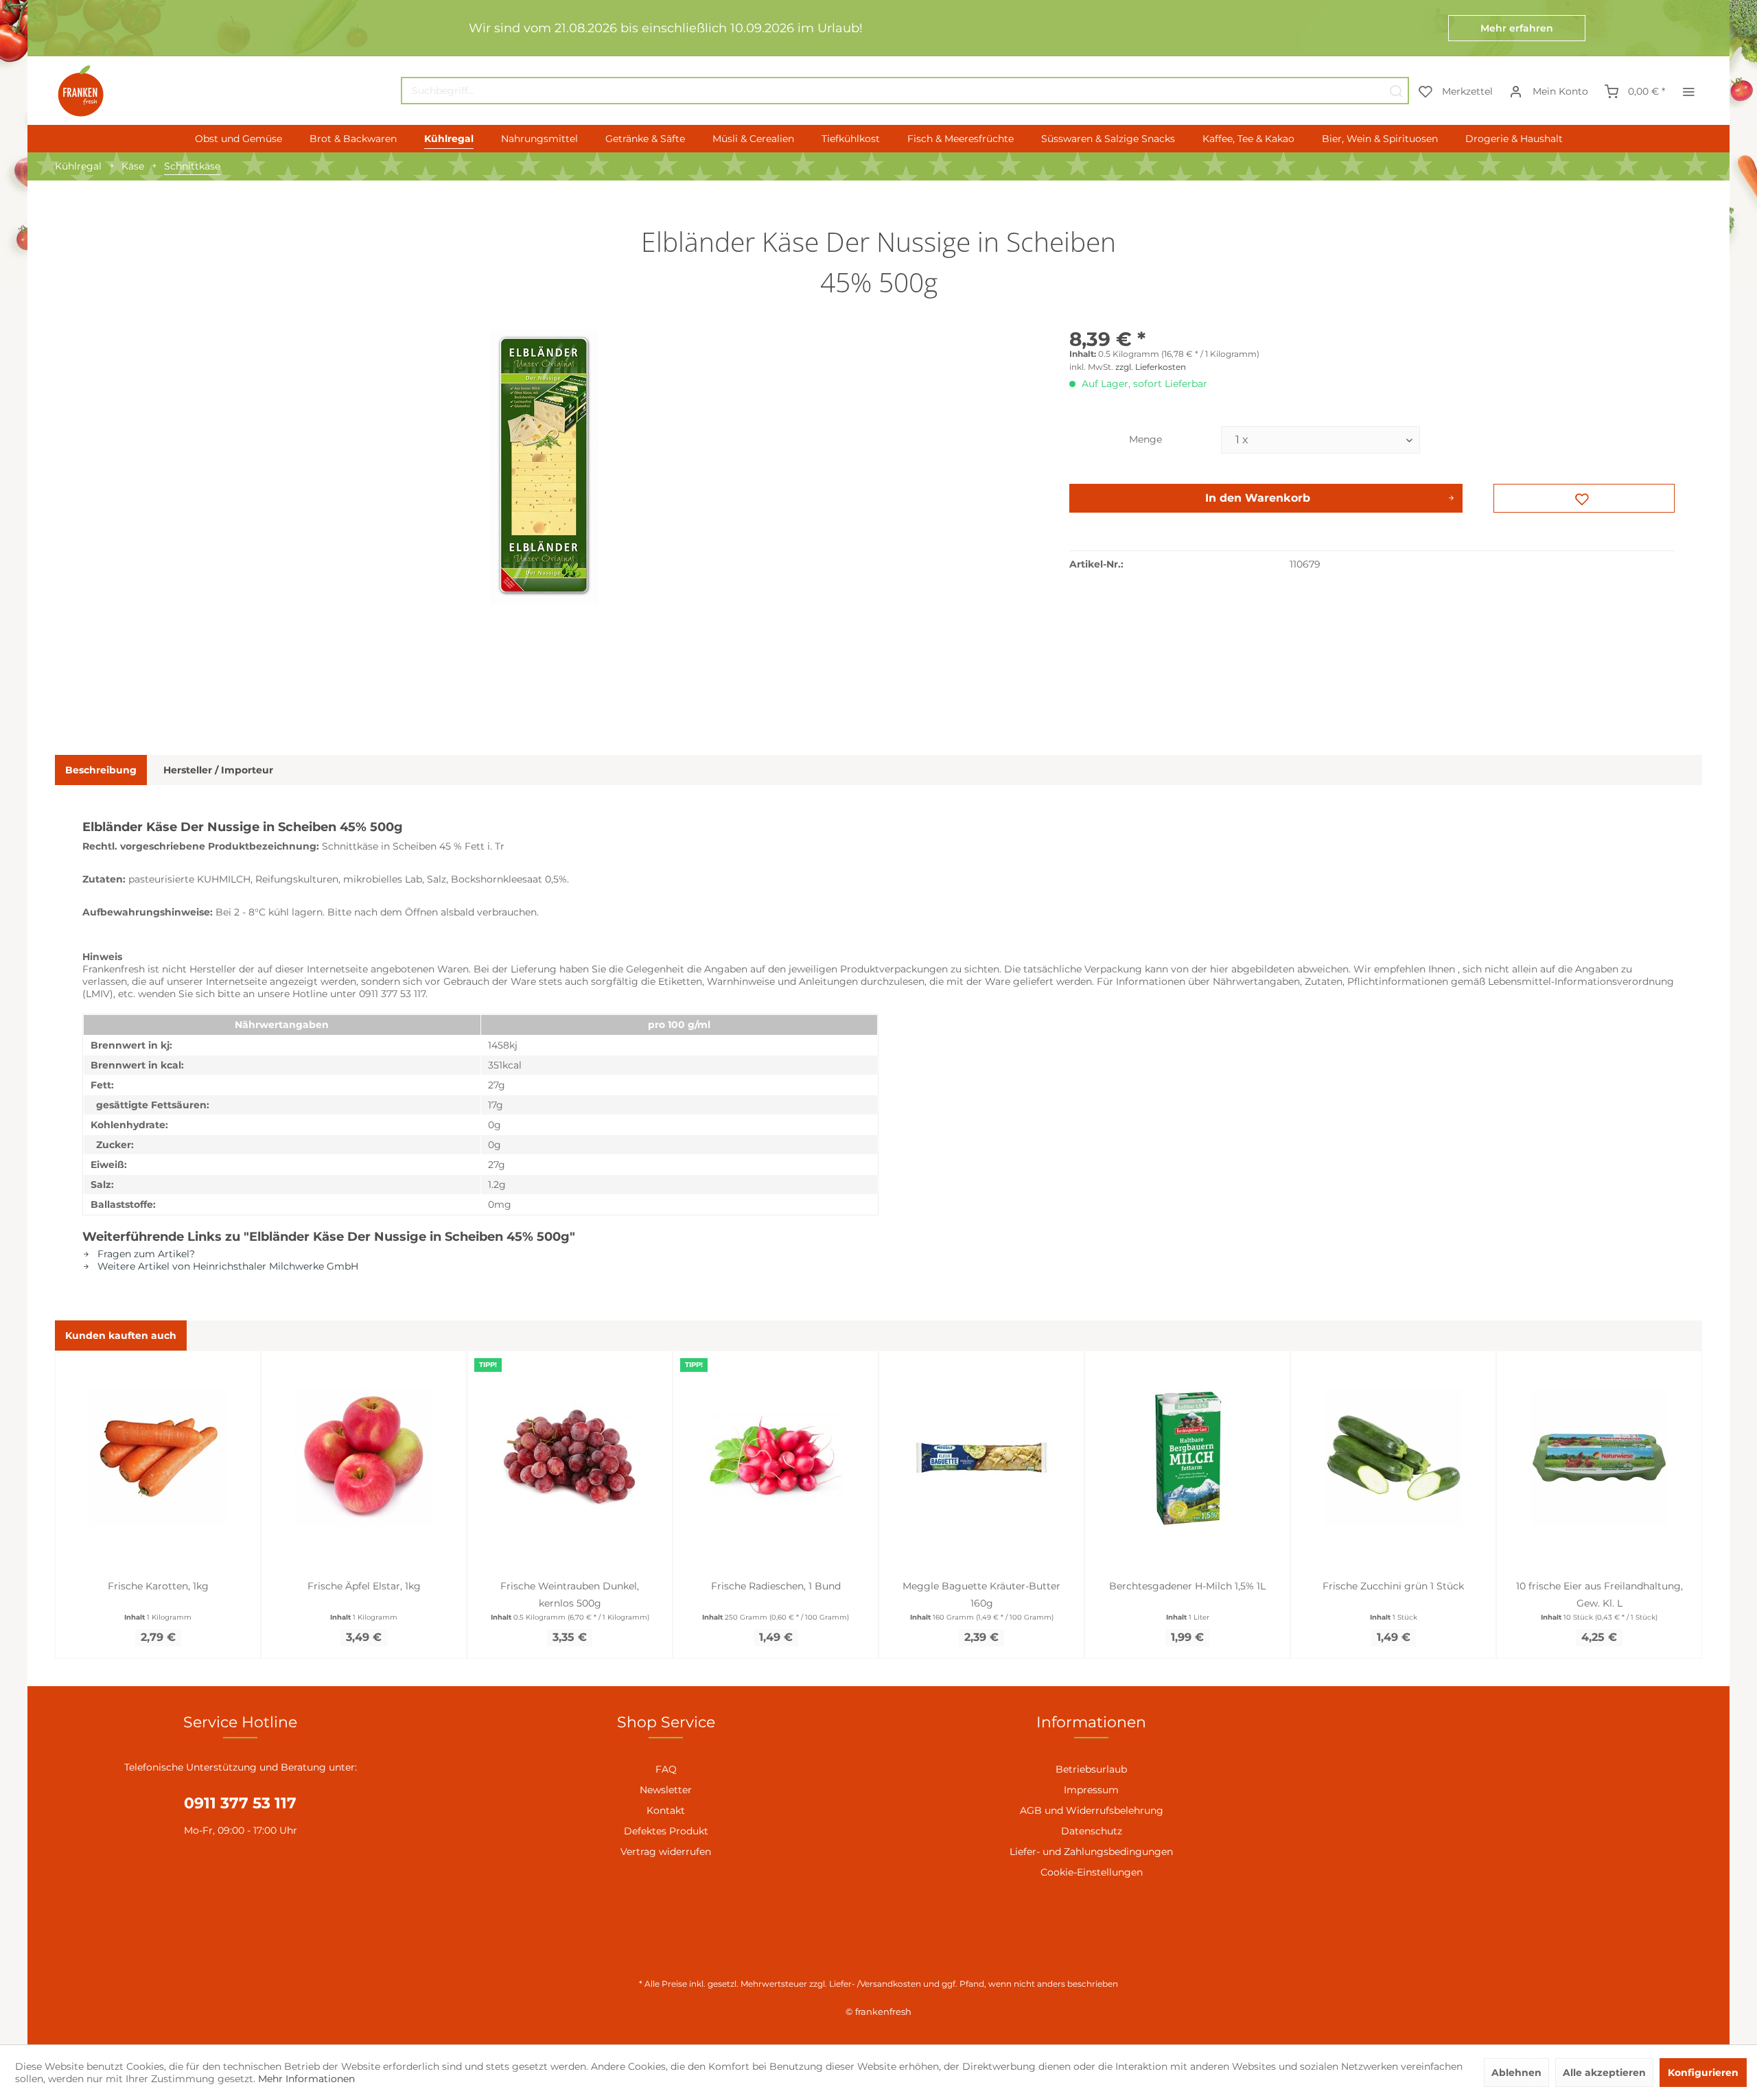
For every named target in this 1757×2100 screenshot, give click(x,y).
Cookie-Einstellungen (1092, 1872)
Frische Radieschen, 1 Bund (776, 1586)
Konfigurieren (1703, 2073)
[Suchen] (1396, 91)
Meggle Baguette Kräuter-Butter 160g (981, 1595)
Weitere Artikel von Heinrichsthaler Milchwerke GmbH (226, 1266)
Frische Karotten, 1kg (158, 1586)
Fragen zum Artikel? (145, 1254)
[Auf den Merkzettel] (1584, 498)
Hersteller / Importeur (218, 770)
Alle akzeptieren (1604, 2073)
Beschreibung (101, 770)
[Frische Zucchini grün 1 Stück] (1393, 1458)
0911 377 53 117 (240, 1803)
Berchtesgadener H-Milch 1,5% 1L (1187, 1586)
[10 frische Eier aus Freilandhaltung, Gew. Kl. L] (1599, 1458)
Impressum (1091, 1790)
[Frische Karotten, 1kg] (158, 1458)
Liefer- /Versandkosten (875, 1984)
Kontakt (666, 1810)
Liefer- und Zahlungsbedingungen (1091, 1852)
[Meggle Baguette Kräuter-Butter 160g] (981, 1458)
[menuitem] (905, 91)
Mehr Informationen (306, 2079)
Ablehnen (1516, 2073)
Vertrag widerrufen (666, 1852)
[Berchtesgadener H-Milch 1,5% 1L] (1187, 1458)
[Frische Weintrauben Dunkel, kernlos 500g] (570, 1458)
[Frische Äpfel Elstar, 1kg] (364, 1458)
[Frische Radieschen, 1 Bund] (776, 1458)
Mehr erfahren (1517, 28)
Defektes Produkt (666, 1831)
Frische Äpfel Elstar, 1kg (364, 1586)
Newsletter (666, 1790)
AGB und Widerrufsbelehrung (1092, 1810)
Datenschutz (1092, 1831)
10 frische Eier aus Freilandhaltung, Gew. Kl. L (1599, 1595)
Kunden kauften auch (121, 1335)
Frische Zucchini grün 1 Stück (1393, 1586)
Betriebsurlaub (1091, 1769)
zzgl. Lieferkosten (1151, 367)
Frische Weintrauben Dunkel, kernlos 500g (570, 1595)
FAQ (666, 1769)
